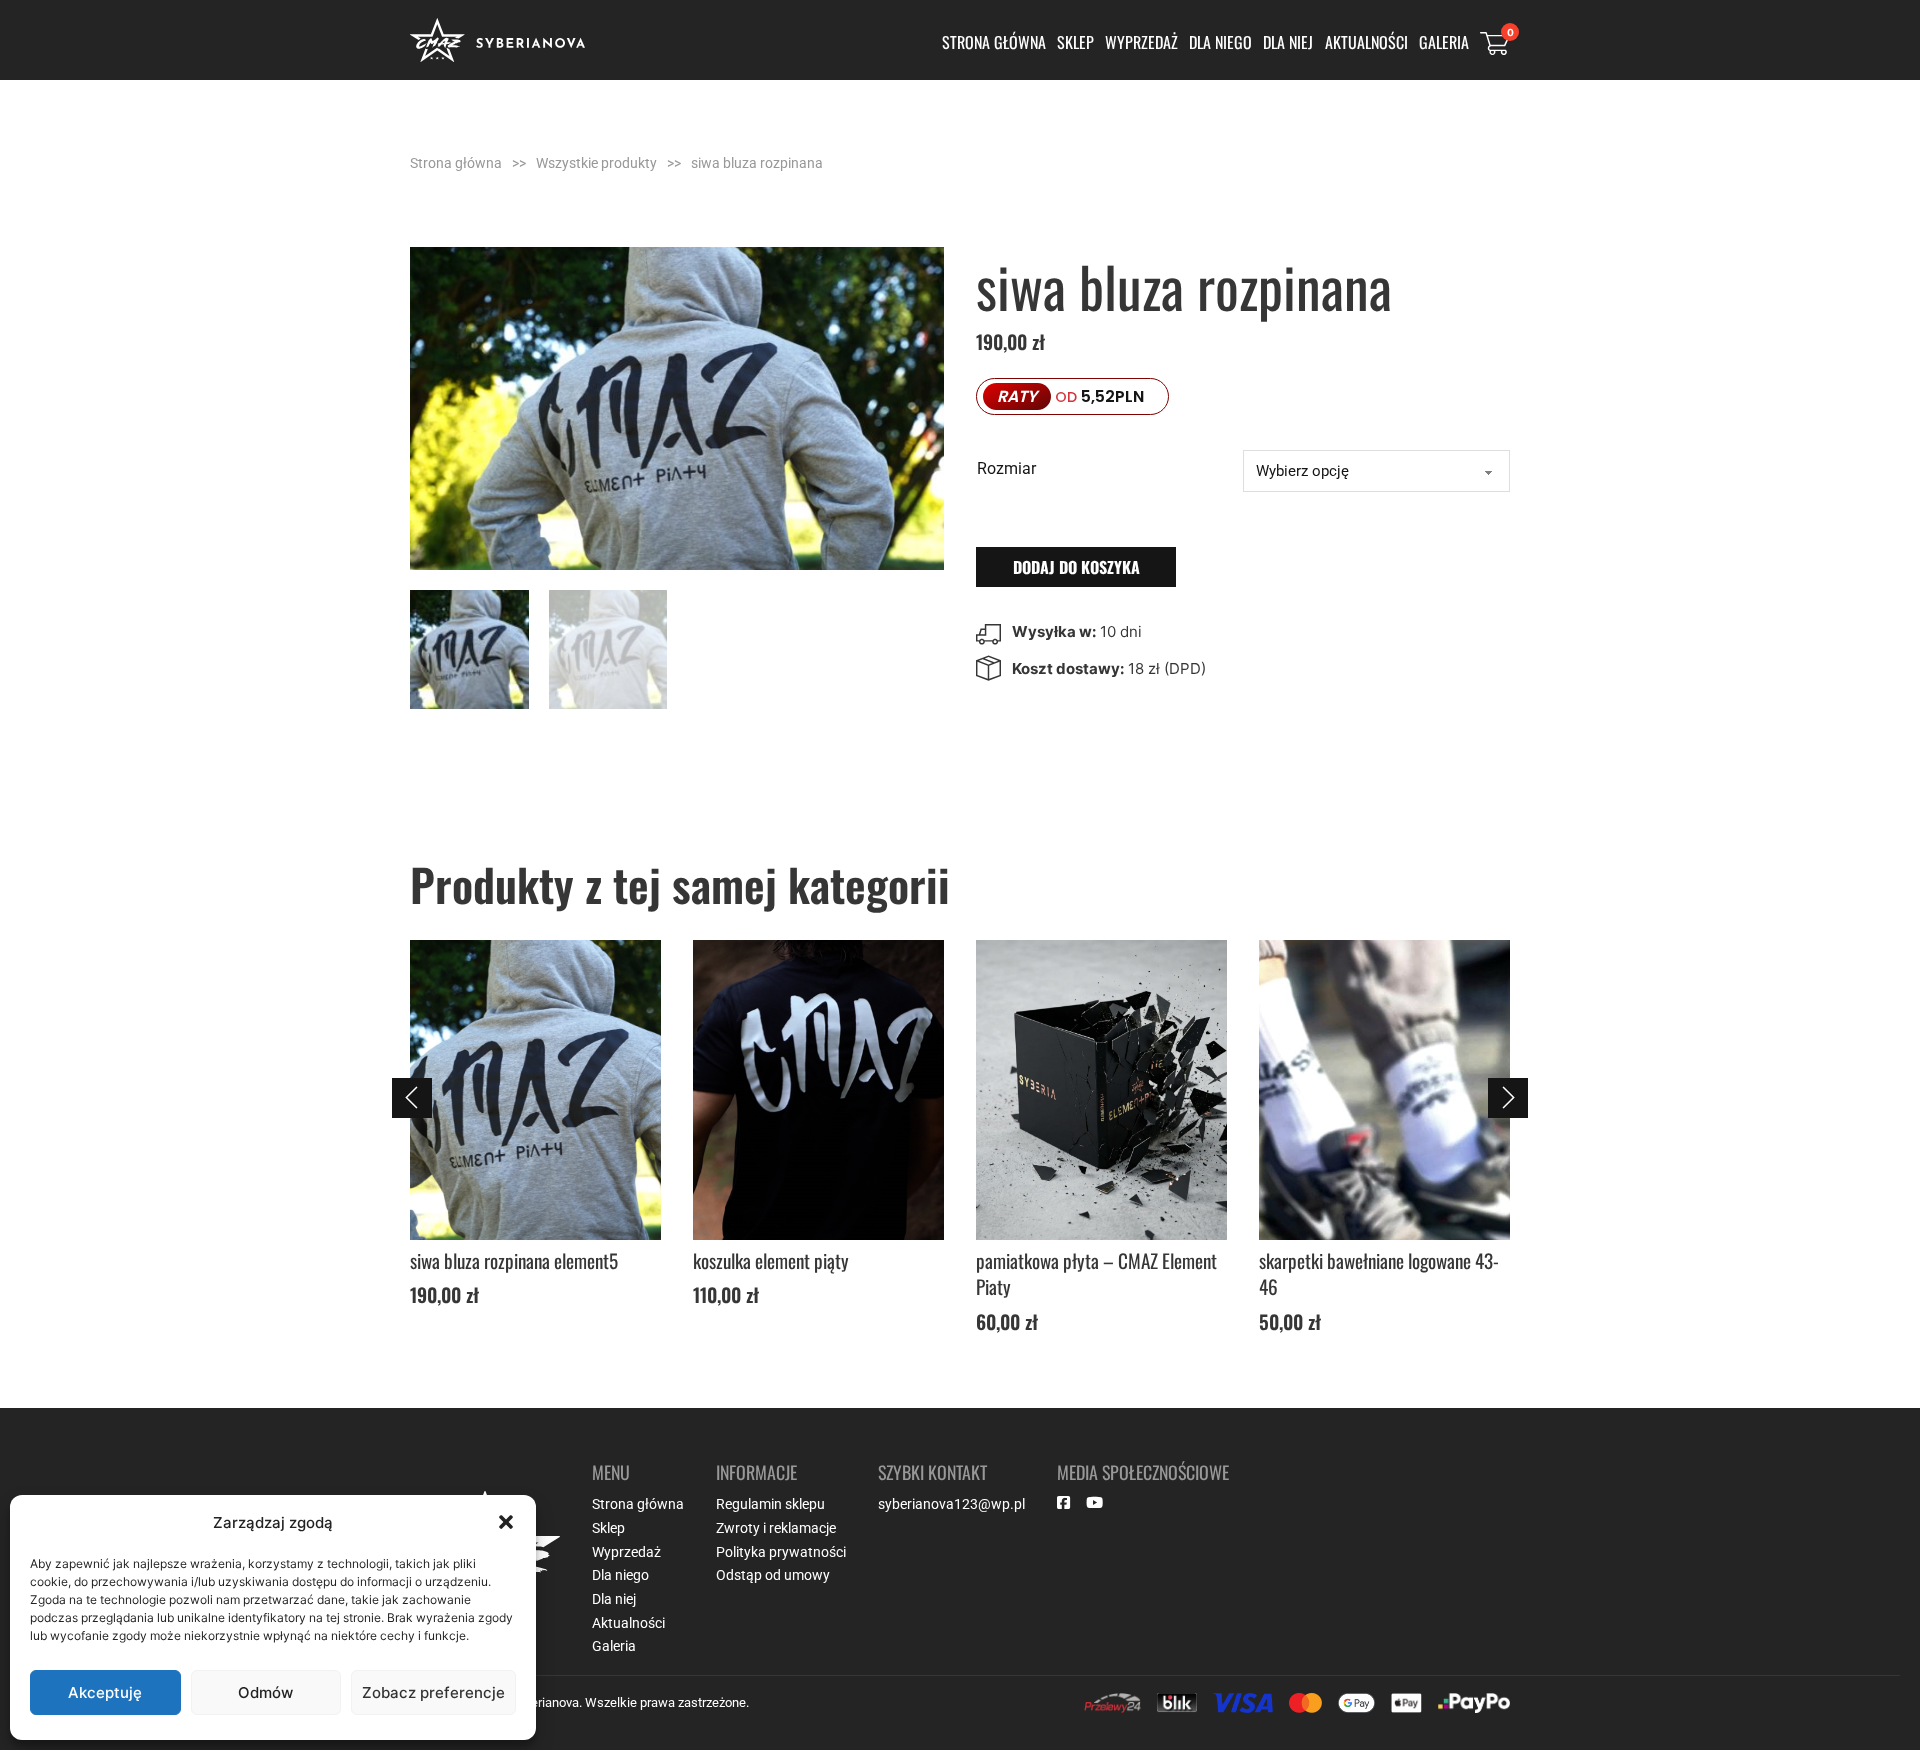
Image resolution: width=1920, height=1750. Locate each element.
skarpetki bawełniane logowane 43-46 (1096, 1274)
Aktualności (1366, 42)
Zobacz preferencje (433, 1692)
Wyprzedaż (1141, 42)
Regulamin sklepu (770, 1504)
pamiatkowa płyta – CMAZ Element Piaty (813, 1274)
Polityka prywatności (781, 1552)
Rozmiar (1006, 468)
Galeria (1444, 42)
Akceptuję (105, 1692)
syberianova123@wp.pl (951, 1504)
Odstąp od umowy (773, 1575)
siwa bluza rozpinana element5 (1363, 1260)
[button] (506, 1522)
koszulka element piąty (488, 1260)
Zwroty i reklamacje (776, 1528)
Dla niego (1220, 42)
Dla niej (1288, 42)
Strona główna (994, 42)
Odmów (265, 1692)
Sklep (1075, 42)
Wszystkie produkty (596, 163)
